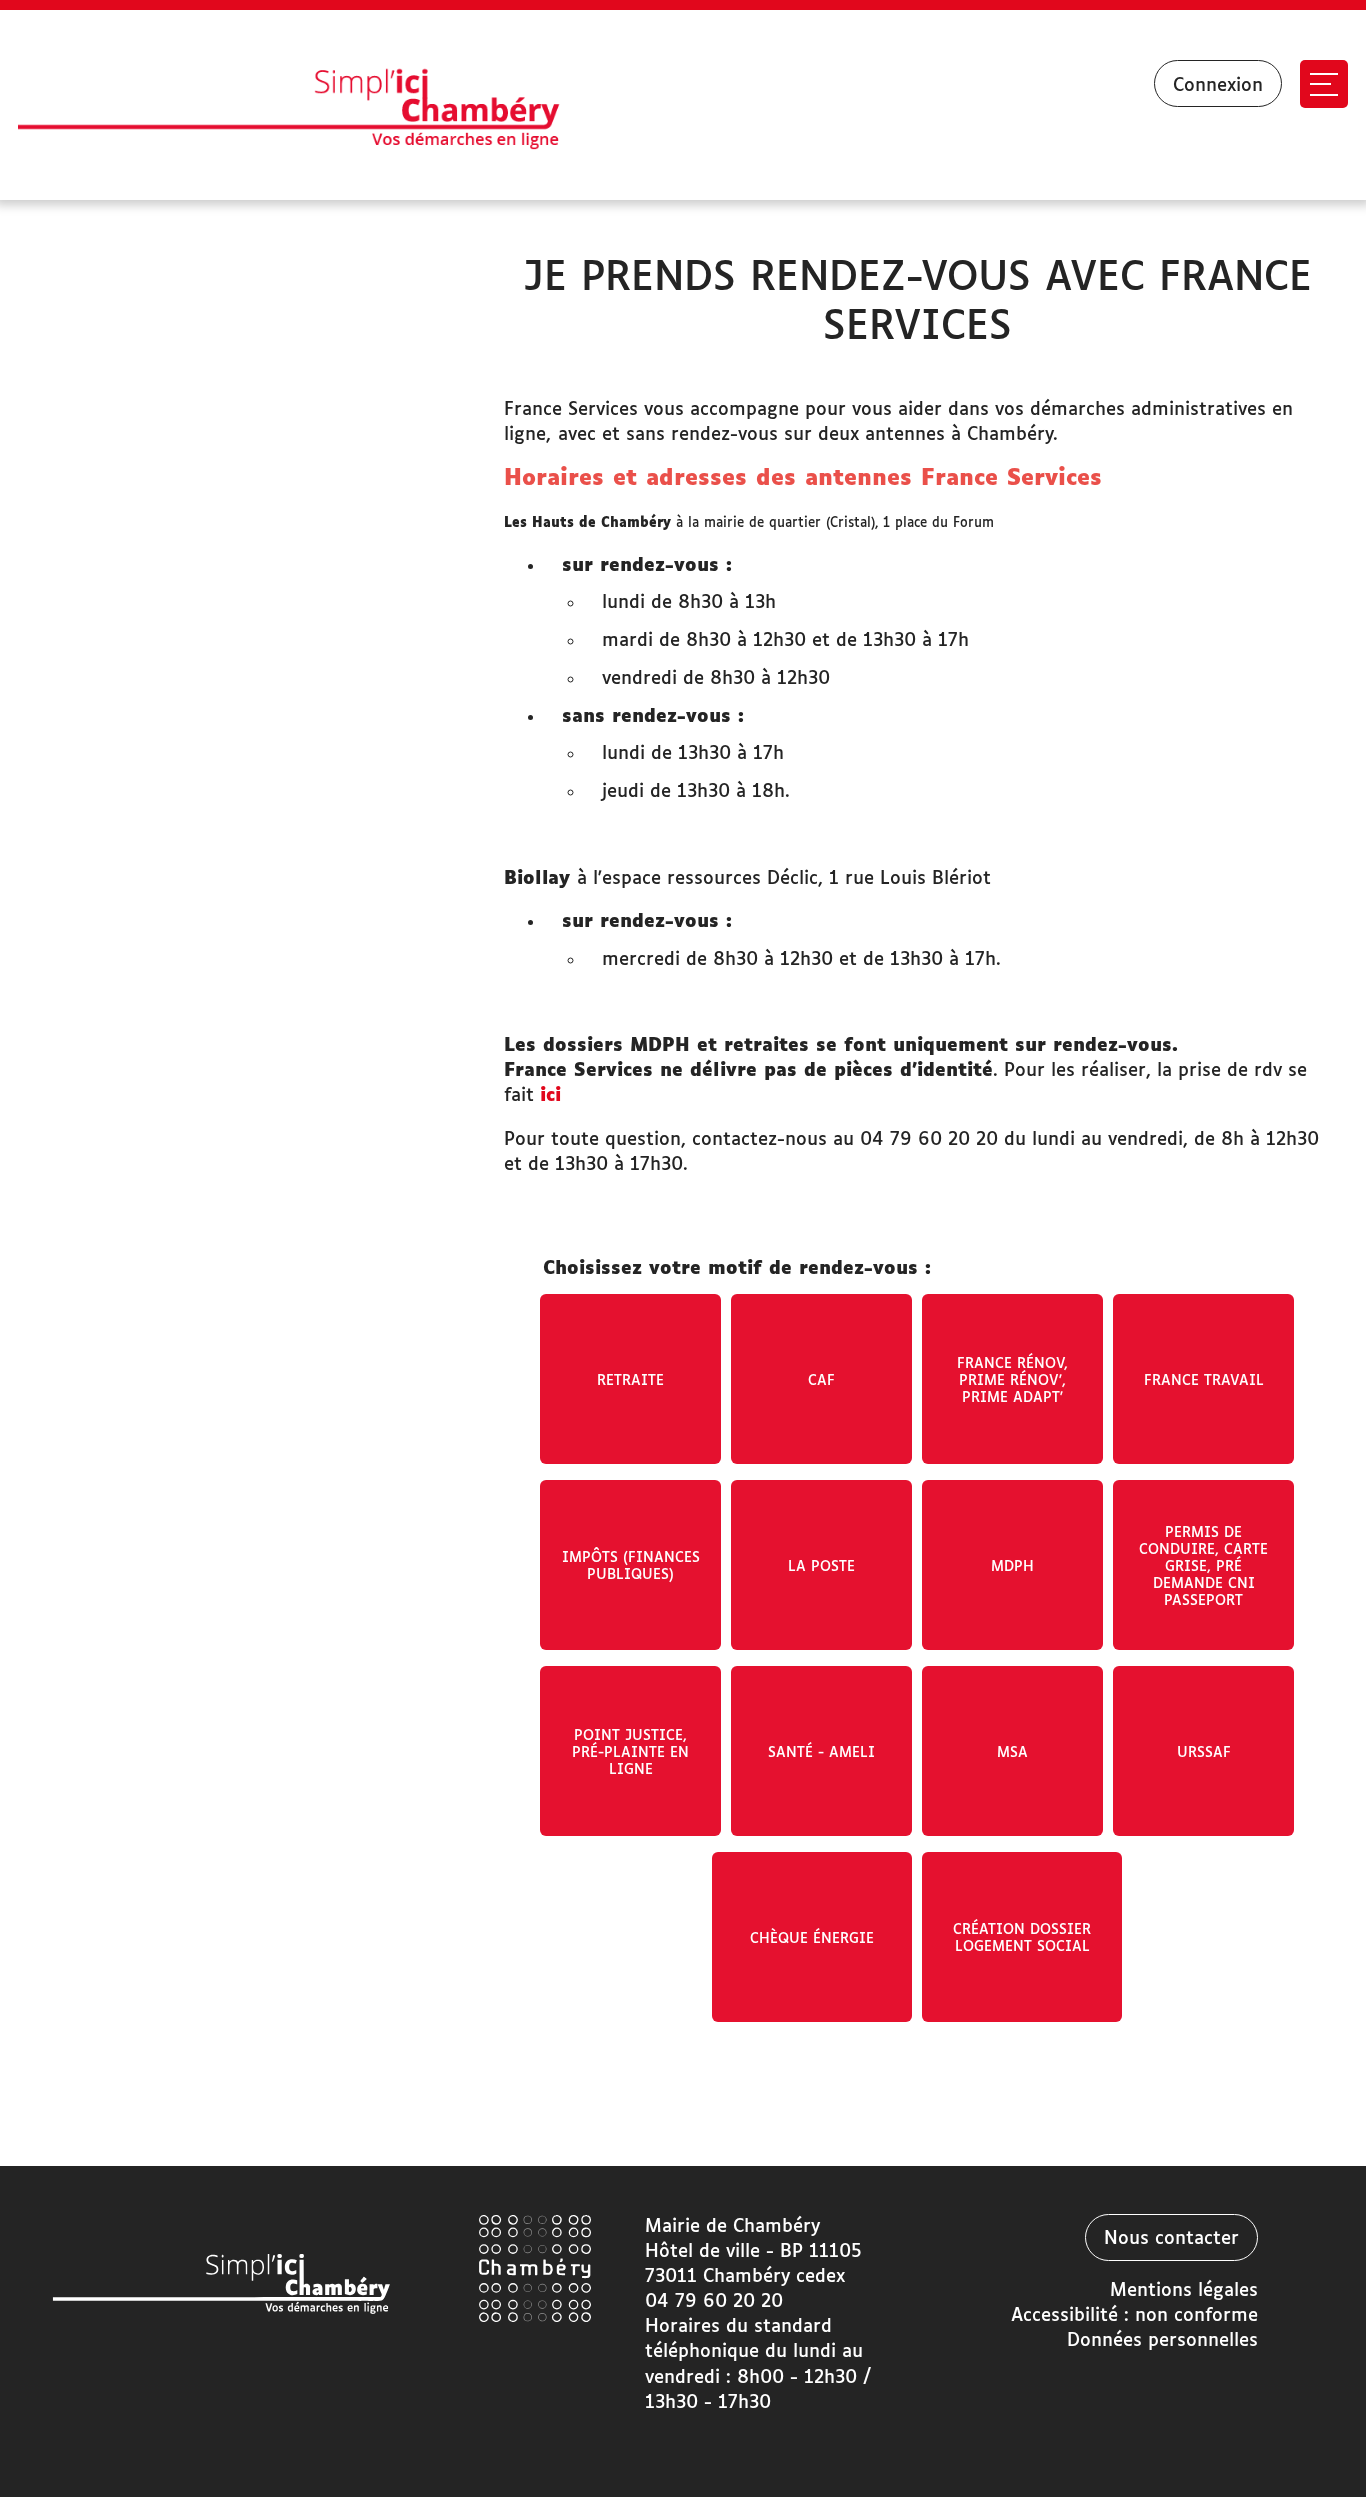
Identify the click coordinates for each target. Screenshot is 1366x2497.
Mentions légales (1184, 2291)
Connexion (1218, 86)
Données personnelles (1162, 2341)
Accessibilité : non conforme (1134, 2316)
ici (550, 1096)
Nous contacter (1171, 2239)
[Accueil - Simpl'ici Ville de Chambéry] (317, 105)
